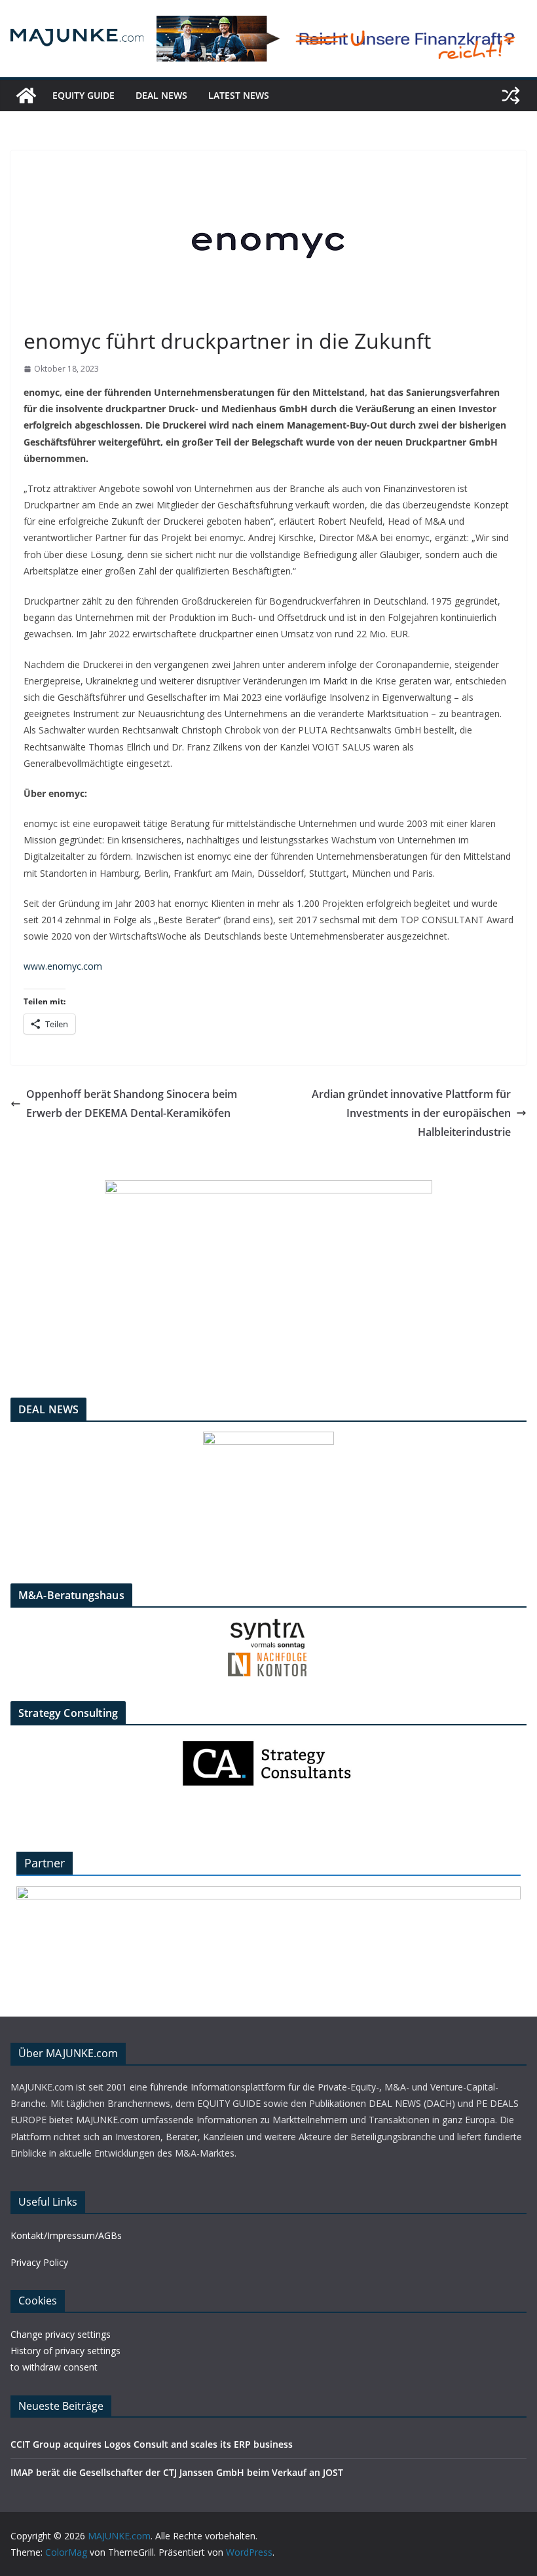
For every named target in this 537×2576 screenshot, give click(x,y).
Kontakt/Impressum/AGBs (66, 2235)
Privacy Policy (39, 2262)
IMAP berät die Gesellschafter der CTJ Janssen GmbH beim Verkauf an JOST (177, 2472)
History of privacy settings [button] (65, 2351)
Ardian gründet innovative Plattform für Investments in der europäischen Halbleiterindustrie (411, 1113)
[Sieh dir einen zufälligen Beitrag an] (511, 96)
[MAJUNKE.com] (26, 96)
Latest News (239, 95)
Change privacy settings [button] (61, 2334)
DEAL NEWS (161, 95)
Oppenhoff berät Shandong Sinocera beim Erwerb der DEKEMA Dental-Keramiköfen (132, 1103)
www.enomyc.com (63, 966)
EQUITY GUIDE (83, 95)
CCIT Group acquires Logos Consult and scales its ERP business (152, 2444)
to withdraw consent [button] (54, 2367)
